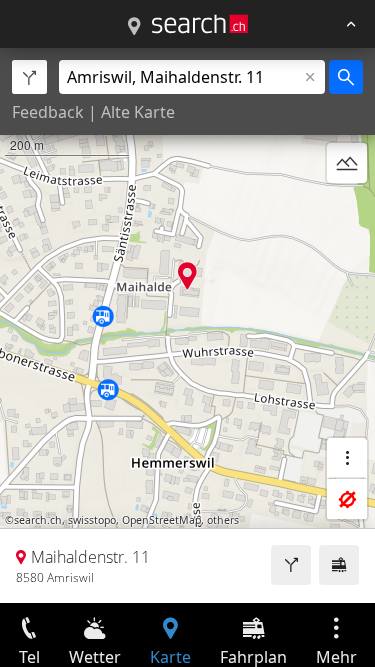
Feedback (48, 112)
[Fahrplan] (339, 565)
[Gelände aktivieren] (347, 163)
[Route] (291, 565)
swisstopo (92, 520)
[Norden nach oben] (347, 211)
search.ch (38, 520)
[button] (187, 275)
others (223, 520)
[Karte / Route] (134, 27)
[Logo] (200, 24)
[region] (187, 325)
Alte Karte (138, 112)
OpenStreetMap (161, 520)
